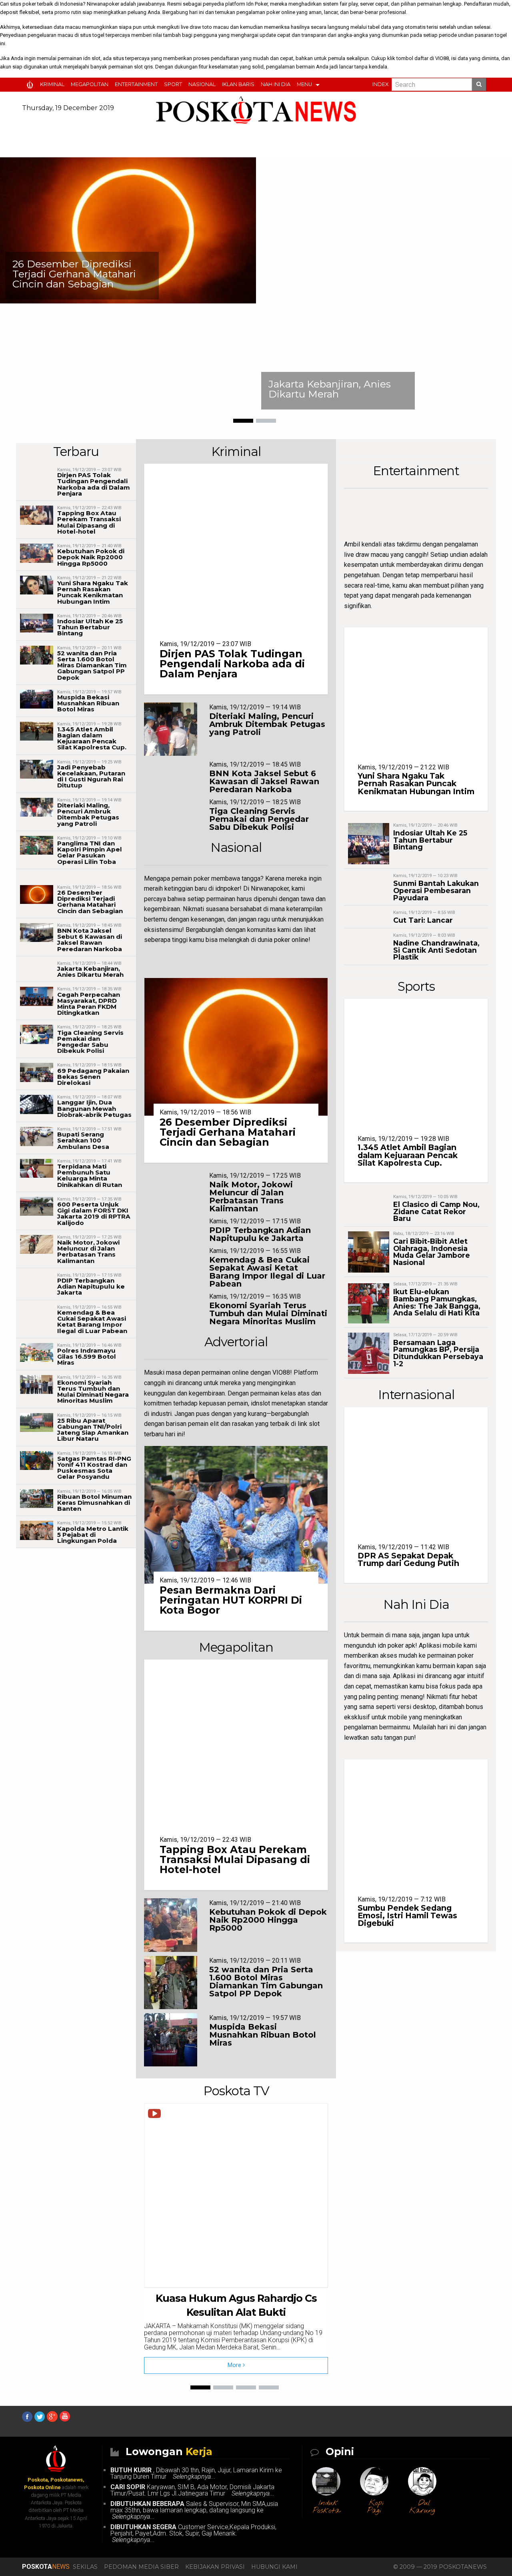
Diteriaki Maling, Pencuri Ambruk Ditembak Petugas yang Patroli (88, 814)
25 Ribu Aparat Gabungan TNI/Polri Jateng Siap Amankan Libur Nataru (93, 1430)
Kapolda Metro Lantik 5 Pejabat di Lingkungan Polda (93, 1535)
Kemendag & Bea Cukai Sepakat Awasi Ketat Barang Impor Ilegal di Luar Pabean (92, 1322)
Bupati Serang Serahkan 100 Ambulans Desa (83, 1140)
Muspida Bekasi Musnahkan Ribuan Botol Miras (88, 703)
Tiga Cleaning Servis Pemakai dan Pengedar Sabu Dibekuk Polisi (90, 1042)
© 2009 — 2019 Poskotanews (440, 2567)
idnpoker (227, 888)
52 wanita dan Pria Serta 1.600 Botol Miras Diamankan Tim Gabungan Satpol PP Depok (92, 665)
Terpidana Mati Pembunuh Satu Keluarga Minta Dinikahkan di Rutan (90, 1176)
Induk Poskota (326, 2507)
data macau (67, 27)
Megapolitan (90, 84)
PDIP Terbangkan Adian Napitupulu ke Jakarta (91, 1286)
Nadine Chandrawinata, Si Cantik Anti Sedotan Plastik (436, 950)
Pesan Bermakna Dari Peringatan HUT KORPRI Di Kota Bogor (231, 1600)
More (235, 2365)
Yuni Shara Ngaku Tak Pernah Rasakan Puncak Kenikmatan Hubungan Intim (93, 592)
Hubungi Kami (274, 2567)
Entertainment (136, 84)
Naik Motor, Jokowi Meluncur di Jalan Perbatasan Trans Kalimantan (88, 1252)
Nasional (202, 84)
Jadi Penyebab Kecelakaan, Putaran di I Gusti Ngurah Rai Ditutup (91, 776)
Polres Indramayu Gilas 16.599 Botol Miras (87, 1356)
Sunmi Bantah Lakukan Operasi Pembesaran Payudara (436, 890)
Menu (304, 84)
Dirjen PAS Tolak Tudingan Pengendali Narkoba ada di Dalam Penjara (94, 484)
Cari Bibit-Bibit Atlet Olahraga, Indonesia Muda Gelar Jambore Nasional (432, 1252)
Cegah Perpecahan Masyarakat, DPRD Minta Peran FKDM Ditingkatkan (89, 1004)
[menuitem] (31, 85)
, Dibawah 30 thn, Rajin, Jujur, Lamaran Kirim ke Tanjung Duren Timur (196, 2473)
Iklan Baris (238, 84)
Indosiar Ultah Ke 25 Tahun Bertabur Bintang (90, 627)
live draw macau (366, 555)
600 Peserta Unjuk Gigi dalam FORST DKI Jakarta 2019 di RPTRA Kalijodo (94, 1214)
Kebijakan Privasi (215, 2567)
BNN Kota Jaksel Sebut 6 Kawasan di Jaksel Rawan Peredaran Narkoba (90, 940)
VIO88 (442, 58)
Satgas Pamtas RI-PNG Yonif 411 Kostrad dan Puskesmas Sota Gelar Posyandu (94, 1468)
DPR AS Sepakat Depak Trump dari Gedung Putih (408, 1559)
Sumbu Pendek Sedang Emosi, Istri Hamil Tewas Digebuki (407, 1915)
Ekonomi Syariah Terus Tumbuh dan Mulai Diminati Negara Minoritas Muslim (93, 1392)
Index (380, 84)
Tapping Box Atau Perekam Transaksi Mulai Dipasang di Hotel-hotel (89, 522)
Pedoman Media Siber (141, 2567)
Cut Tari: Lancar (423, 920)
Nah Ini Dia (276, 84)
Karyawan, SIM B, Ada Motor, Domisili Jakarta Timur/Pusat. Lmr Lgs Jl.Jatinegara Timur (192, 2490)
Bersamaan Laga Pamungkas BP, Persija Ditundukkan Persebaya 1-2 (438, 1353)
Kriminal (52, 84)
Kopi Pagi (376, 2507)
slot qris (143, 67)
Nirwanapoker (103, 4)
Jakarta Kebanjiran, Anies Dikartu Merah (330, 389)
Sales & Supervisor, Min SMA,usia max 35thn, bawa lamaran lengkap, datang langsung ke (194, 2510)
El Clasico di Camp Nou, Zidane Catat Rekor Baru (436, 1211)
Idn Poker (257, 4)
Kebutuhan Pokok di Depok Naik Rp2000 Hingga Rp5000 (91, 557)
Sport (173, 84)
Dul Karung (422, 2507)
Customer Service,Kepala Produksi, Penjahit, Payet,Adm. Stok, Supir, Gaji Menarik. (193, 2533)
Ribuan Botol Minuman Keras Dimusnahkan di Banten (94, 1503)
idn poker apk (396, 1645)
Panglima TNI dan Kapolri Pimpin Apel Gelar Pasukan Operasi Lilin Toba (90, 852)
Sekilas (85, 2567)
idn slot (92, 58)
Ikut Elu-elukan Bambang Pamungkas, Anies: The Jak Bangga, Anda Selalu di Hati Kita (437, 1302)
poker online (281, 12)
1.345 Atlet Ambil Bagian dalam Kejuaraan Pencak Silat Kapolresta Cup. (92, 738)
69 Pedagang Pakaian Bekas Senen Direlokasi (93, 1077)
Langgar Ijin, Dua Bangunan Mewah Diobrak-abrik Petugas (94, 1108)
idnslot (260, 1403)
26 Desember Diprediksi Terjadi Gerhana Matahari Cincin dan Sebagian (74, 274)
